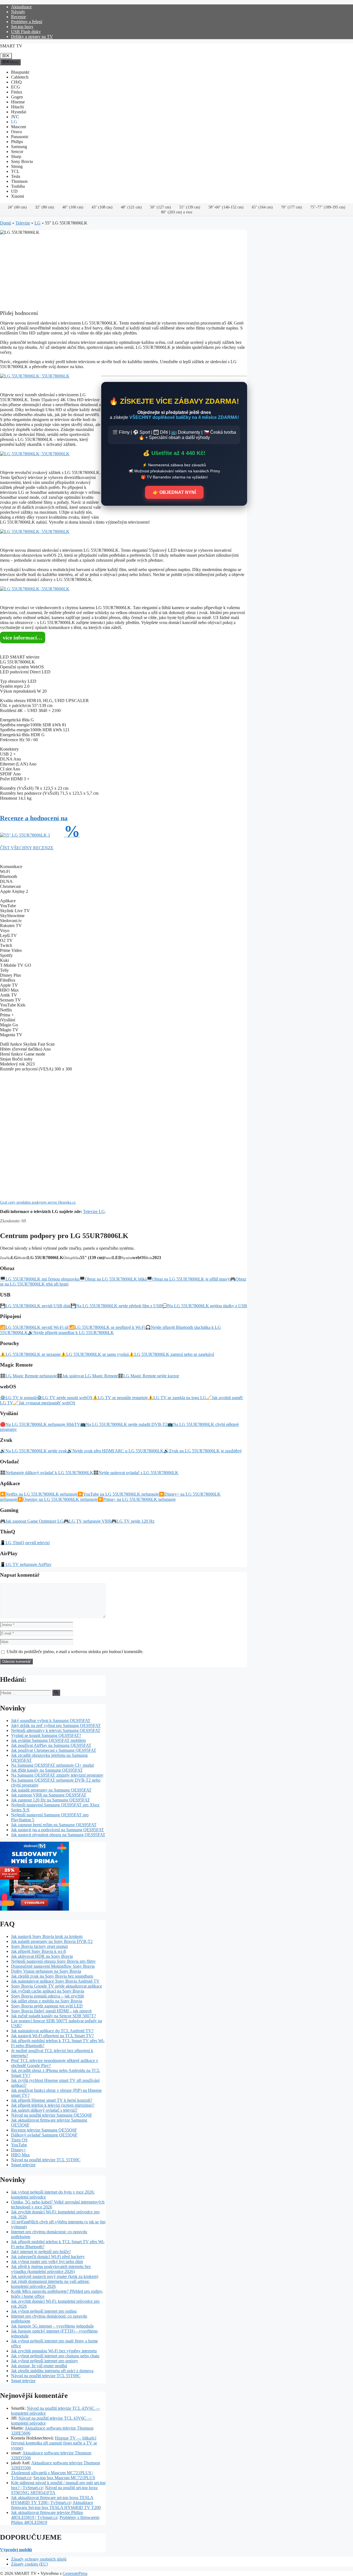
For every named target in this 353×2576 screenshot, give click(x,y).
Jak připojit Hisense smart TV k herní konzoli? (52, 2100)
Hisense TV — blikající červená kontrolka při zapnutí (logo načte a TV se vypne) (54, 2443)
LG (14, 122)
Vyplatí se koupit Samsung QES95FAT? (46, 1735)
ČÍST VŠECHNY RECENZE (27, 848)
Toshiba (18, 186)
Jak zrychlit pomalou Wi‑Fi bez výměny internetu (54, 2351)
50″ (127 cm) (161, 207)
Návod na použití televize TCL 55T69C (46, 2160)
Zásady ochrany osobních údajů (39, 2559)
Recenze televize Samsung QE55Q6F (44, 2130)
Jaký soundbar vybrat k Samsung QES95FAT (51, 1721)
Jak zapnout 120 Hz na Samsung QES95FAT (50, 1800)
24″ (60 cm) (17, 207)
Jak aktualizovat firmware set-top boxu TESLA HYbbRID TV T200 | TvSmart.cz (52, 2500)
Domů (6, 223)
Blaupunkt (20, 72)
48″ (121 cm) (131, 207)
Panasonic (20, 137)
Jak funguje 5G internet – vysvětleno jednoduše (52, 2326)
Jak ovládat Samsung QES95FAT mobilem (48, 1740)
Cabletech (20, 77)
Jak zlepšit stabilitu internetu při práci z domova (52, 2371)
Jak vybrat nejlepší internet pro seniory (45, 2361)
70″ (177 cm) (292, 207)
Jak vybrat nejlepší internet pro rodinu (44, 2311)
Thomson (19, 181)
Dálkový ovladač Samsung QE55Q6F (44, 2135)
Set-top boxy (22, 27)
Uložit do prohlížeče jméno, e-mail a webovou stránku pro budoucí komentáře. (75, 1652)
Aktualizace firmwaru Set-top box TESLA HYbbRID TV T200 (56, 2505)
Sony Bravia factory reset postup (39, 1946)
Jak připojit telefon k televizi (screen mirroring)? (53, 2105)
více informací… (23, 638)
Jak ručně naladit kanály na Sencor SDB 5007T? (54, 2016)
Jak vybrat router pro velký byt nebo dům (47, 2262)
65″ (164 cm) (262, 207)
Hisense (18, 102)
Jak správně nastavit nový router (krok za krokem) (55, 2276)
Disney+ (18, 2150)
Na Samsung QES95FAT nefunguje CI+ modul (52, 1765)
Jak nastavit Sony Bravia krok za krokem (47, 1936)
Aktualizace (21, 7)
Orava (16, 132)
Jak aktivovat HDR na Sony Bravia (42, 1956)
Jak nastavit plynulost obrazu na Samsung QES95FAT (58, 1835)
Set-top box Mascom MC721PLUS (64, 2478)
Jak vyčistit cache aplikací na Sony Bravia (48, 1991)
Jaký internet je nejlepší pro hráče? (41, 2252)
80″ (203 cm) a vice (177, 212)
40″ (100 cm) (73, 207)
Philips (17, 142)
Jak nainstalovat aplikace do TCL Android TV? (52, 2031)
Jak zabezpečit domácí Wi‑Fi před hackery (48, 2257)
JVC (15, 117)
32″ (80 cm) (45, 207)
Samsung (19, 147)
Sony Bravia (22, 161)
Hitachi (17, 107)
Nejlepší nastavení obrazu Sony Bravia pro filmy (53, 1961)
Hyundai (19, 112)
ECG (16, 87)
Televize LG (94, 1211)
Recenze (18, 17)
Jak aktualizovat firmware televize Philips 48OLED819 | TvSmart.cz (47, 2515)
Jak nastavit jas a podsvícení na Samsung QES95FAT (58, 1830)
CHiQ (16, 82)
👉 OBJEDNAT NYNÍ (174, 492)
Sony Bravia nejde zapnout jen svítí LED (47, 2006)
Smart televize (23, 2165)
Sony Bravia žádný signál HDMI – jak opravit (51, 2011)
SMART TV (11, 46)
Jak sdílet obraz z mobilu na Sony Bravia (47, 2001)
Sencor (17, 152)
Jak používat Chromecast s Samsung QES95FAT (54, 1750)
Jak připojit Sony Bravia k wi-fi (38, 1951)
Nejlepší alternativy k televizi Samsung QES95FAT (56, 1730)
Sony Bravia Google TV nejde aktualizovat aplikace (57, 1986)
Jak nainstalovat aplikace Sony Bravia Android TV (55, 1981)
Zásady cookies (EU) (30, 2564)
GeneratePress (75, 2573)
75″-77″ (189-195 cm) (328, 207)
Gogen (17, 97)
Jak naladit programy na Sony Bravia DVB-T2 (52, 1941)
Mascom (18, 127)
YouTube (19, 2145)
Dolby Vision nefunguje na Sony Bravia (46, 1971)
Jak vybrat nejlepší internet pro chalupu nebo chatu (55, 2356)
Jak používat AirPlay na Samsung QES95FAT (51, 1745)
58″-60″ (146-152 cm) (226, 207)
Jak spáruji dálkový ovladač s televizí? (44, 2110)
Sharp (16, 156)
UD (14, 191)
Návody (18, 12)
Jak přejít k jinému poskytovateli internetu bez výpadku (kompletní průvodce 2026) (51, 2269)
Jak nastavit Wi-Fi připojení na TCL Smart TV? (52, 2036)
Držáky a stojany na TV (32, 37)
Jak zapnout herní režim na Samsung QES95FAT (54, 1825)
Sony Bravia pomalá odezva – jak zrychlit (47, 1996)
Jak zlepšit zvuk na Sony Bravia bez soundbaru (52, 1976)
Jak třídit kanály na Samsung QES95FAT (47, 1770)
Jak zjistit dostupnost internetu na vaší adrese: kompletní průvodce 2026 (50, 2284)
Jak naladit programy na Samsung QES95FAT (51, 1790)
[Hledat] (56, 1693)
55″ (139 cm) (190, 207)
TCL (15, 171)
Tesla (16, 176)
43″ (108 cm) (102, 207)
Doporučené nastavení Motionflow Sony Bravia (53, 1966)
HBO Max (20, 2155)
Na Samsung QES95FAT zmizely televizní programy (57, 1775)
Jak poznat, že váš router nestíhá (39, 2366)
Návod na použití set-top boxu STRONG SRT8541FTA (54, 2490)
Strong (17, 166)
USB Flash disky (26, 32)
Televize (23, 223)
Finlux (17, 92)
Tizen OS (19, 2140)
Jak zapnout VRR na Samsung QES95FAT (49, 1795)
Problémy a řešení (27, 22)
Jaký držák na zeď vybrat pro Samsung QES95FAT (56, 1725)
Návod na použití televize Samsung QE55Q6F (52, 2115)
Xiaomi (18, 196)
